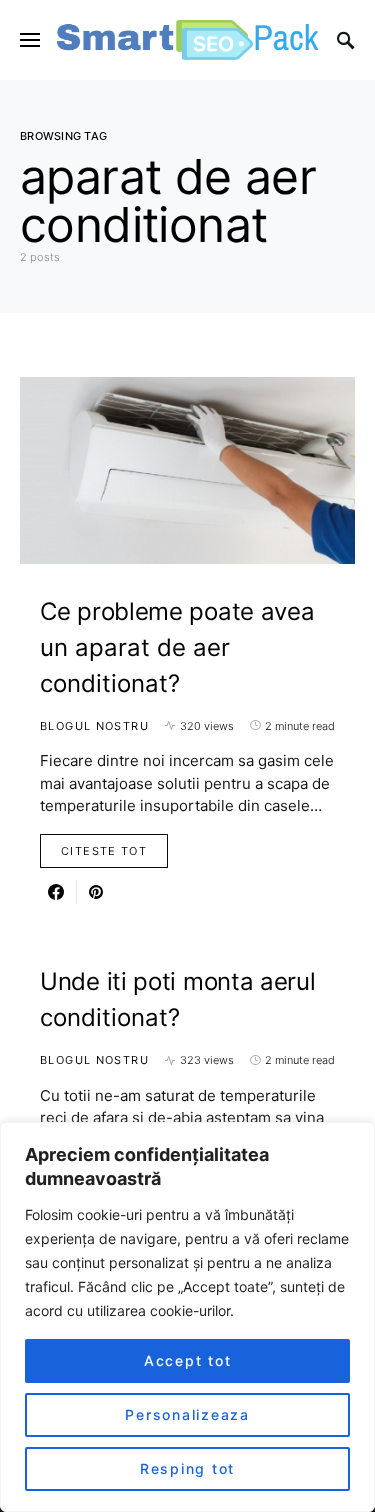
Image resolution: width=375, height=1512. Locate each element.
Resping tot (187, 1468)
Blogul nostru (94, 726)
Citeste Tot (104, 851)
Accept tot (188, 1360)
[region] (187, 1317)
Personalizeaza (187, 1414)
